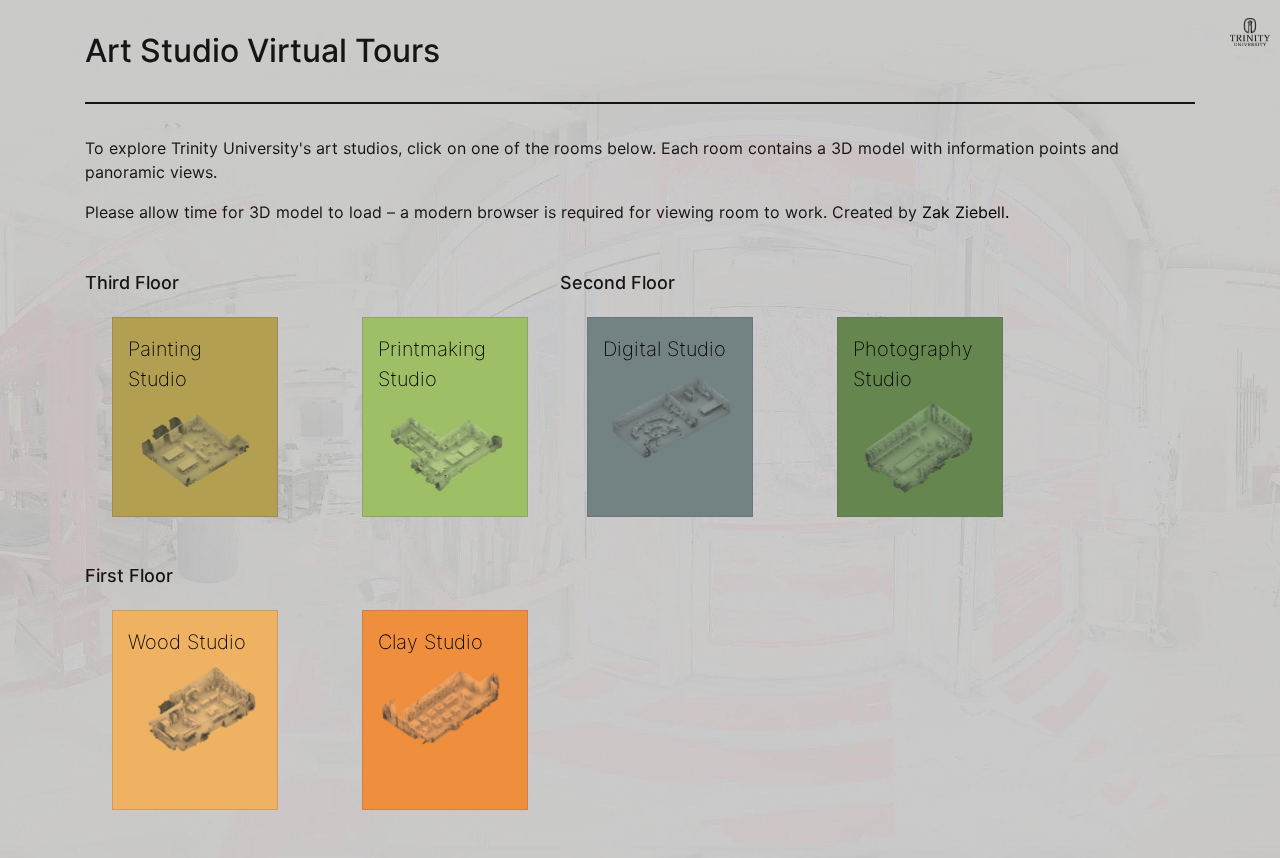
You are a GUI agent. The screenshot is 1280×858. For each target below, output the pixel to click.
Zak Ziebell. (965, 212)
